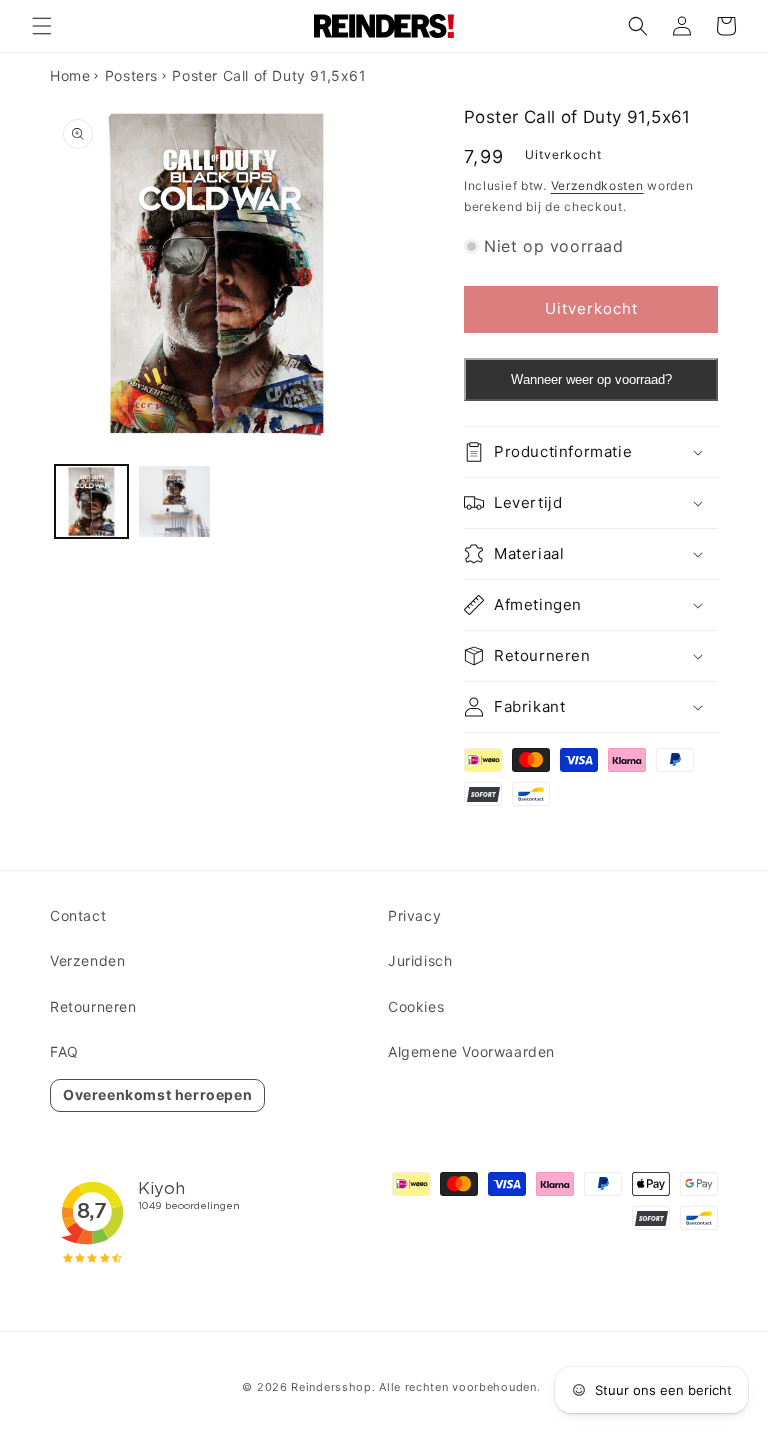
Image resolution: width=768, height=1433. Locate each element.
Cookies (416, 1006)
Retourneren (93, 1006)
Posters (131, 75)
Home (70, 75)
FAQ (64, 1051)
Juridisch (420, 960)
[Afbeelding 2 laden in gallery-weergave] (174, 501)
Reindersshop (331, 1387)
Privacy (414, 915)
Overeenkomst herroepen (157, 1094)
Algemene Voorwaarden (471, 1051)
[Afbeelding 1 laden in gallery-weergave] (91, 501)
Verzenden (87, 960)
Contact (78, 915)
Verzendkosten (597, 185)
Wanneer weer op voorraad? (591, 379)
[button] (42, 26)
